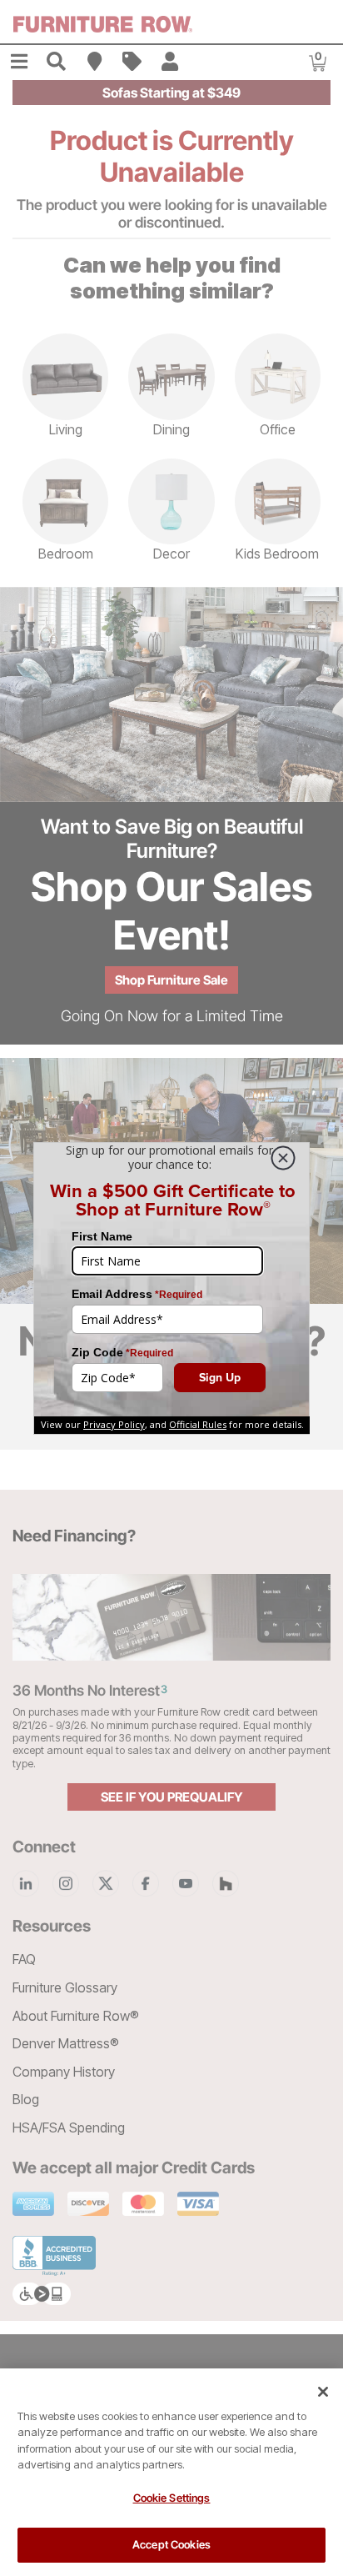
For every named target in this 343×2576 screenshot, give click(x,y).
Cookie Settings (172, 2498)
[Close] (323, 2392)
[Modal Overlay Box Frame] (171, 1288)
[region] (171, 2472)
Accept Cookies (171, 2544)
